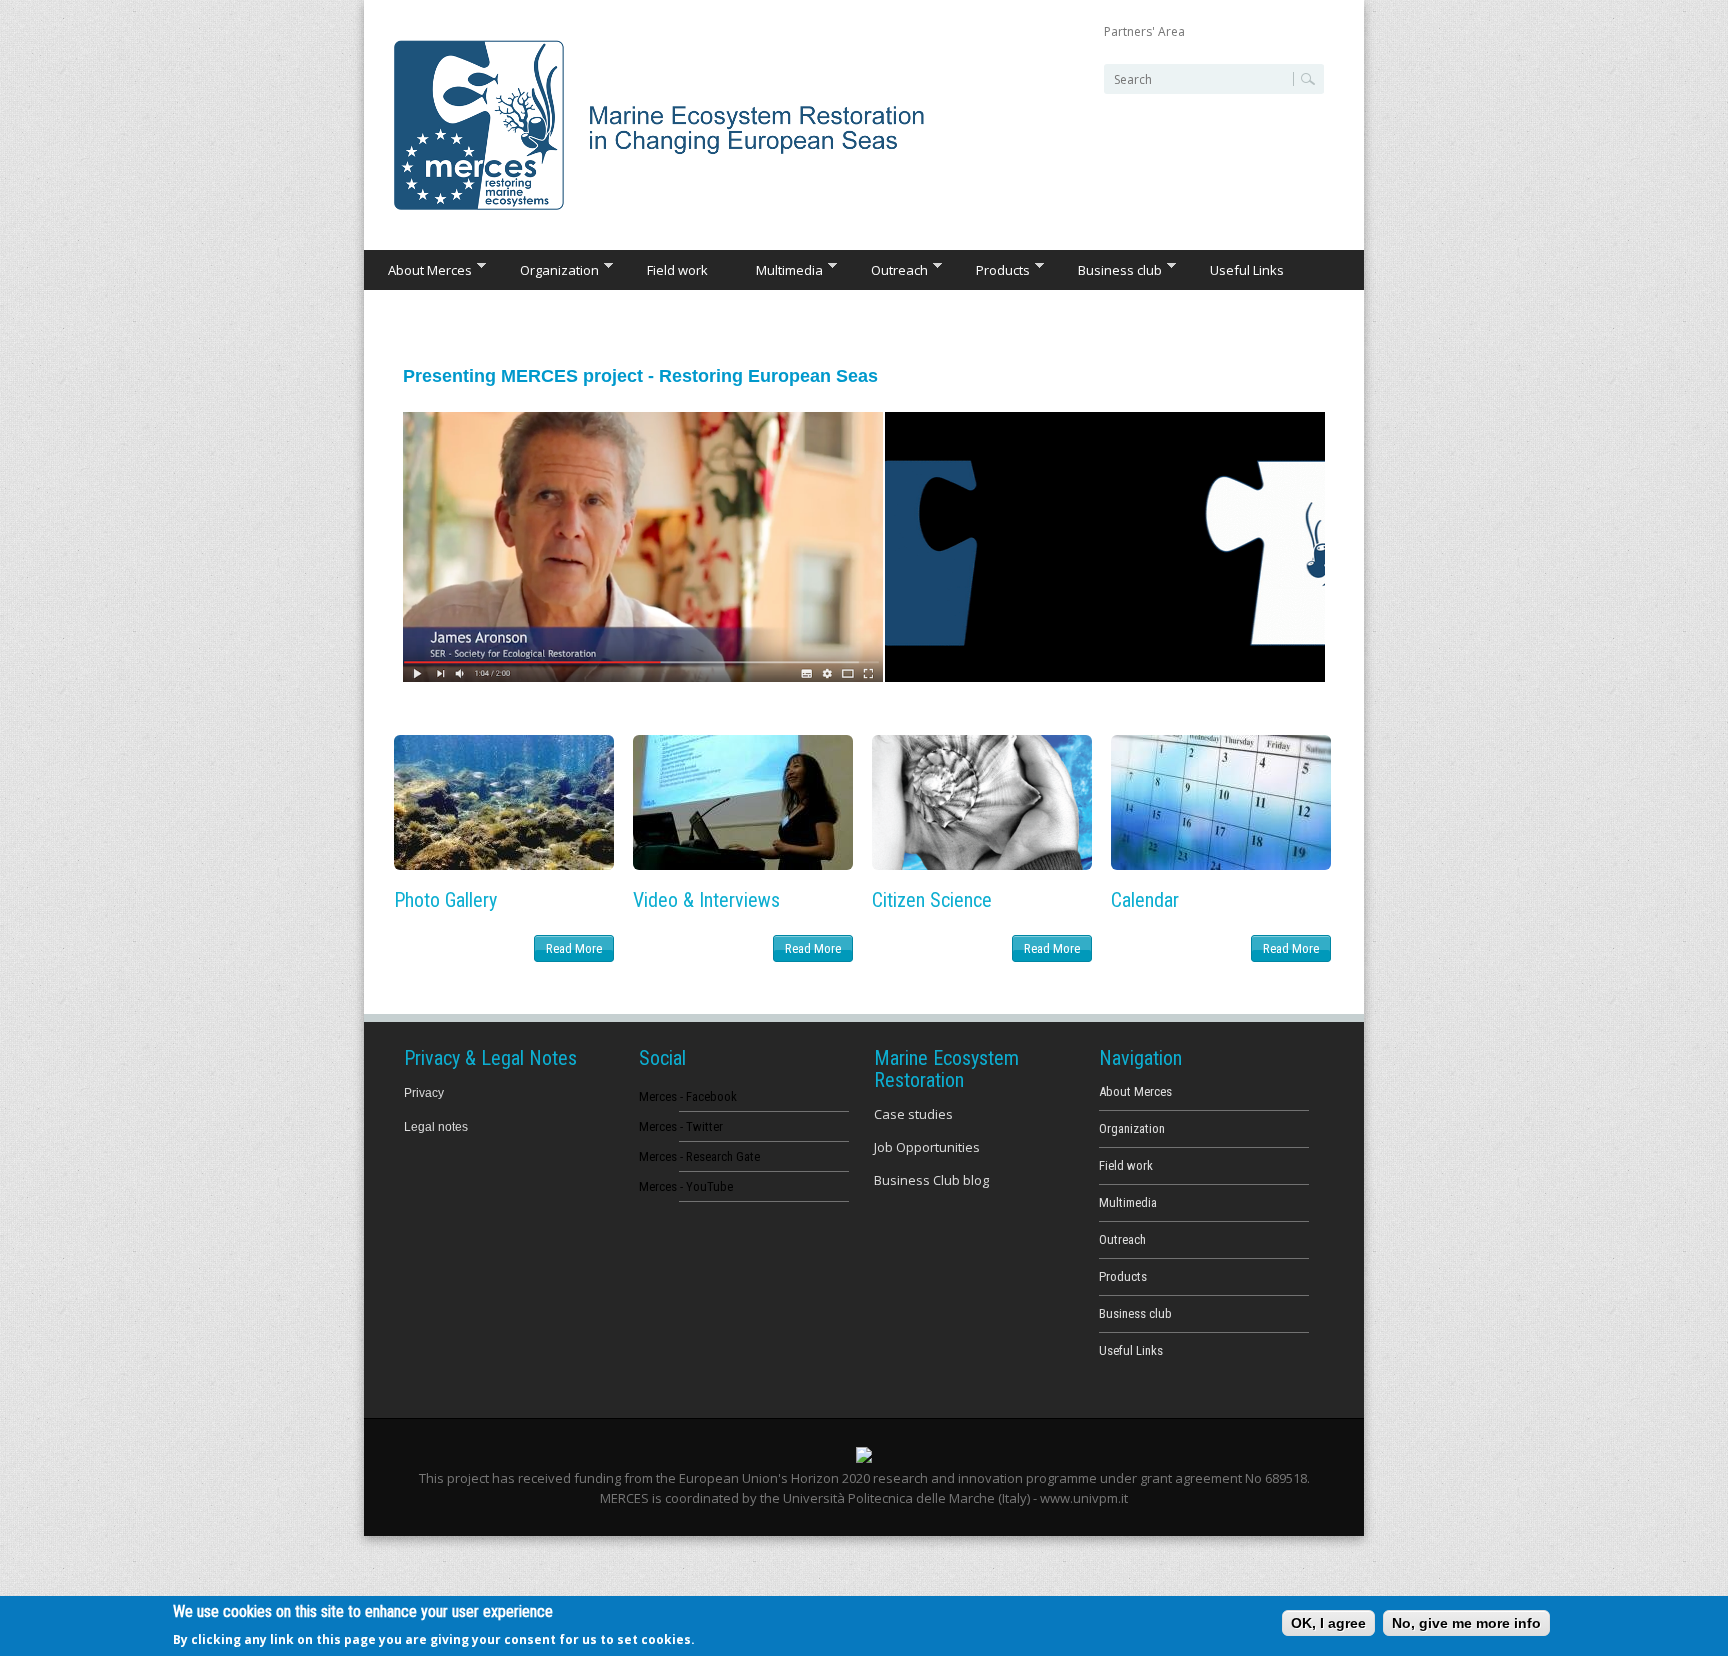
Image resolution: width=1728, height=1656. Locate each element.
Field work (677, 270)
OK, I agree (1328, 1623)
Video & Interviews (706, 900)
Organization (547, 269)
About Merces (418, 269)
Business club (1108, 269)
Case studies (913, 1114)
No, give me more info (1466, 1623)
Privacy (424, 1093)
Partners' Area (1144, 31)
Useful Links (1247, 270)
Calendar (1145, 900)
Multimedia (777, 269)
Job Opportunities (927, 1147)
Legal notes (436, 1127)
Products (991, 269)
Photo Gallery (445, 900)
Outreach (887, 269)
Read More (574, 948)
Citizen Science (932, 900)
